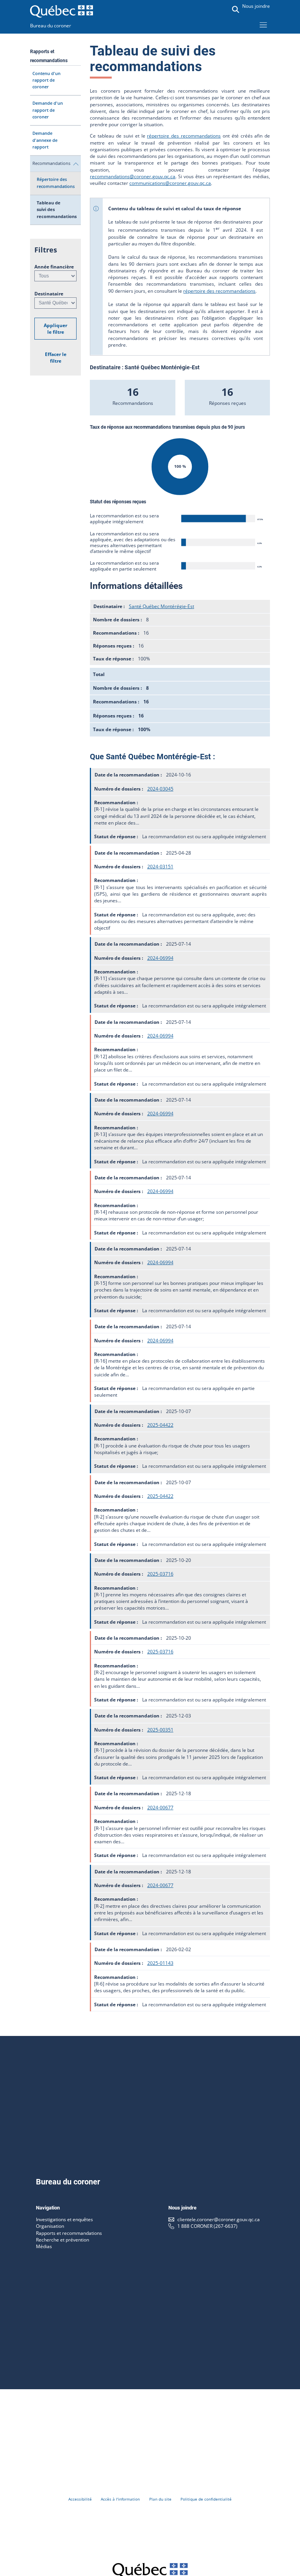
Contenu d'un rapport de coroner (46, 80)
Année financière (54, 267)
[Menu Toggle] (263, 25)
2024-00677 (160, 1808)
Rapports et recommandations (69, 2233)
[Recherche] (236, 9)
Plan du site (160, 2499)
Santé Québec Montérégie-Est (162, 606)
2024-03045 (160, 789)
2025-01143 (160, 1963)
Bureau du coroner (51, 26)
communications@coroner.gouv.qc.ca (170, 183)
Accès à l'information (120, 2499)
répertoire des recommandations (184, 136)
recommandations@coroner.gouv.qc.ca (133, 176)
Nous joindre (256, 6)
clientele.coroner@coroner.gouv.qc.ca (219, 2219)
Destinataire (49, 294)
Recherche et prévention (62, 2240)
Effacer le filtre (56, 358)
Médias (44, 2246)
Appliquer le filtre (55, 329)
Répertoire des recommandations (56, 183)
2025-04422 (160, 1425)
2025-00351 (160, 1730)
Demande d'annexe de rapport (45, 140)
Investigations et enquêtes (64, 2219)
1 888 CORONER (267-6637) (207, 2226)
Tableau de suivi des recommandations (57, 210)
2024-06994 (160, 958)
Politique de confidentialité (206, 2499)
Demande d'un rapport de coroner (48, 110)
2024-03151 (160, 867)
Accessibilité (80, 2499)
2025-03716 (160, 1574)
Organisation (50, 2226)
